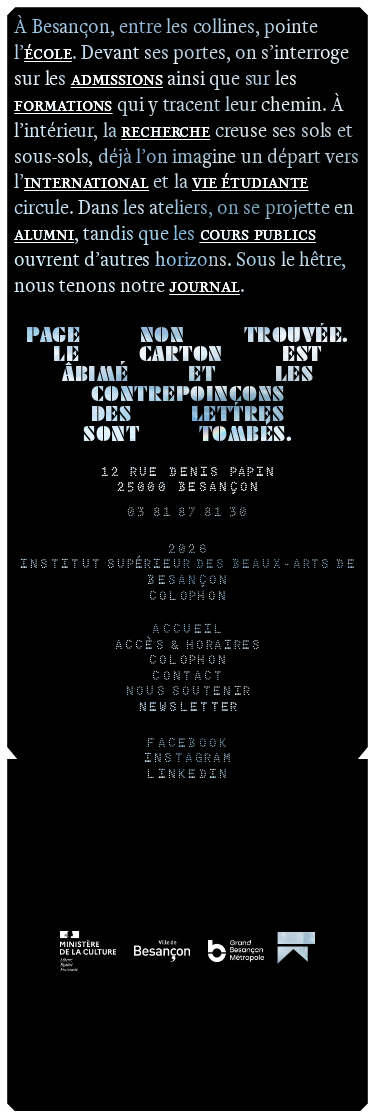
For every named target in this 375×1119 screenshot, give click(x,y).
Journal (204, 285)
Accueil (187, 630)
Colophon (187, 597)
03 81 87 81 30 (187, 513)
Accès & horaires (188, 646)
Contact (187, 677)
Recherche (165, 130)
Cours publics (258, 233)
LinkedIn (187, 775)
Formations (63, 104)
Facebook (187, 744)
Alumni (43, 233)
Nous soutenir (188, 692)
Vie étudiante (250, 181)
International (86, 181)
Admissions (117, 78)
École (48, 52)
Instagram (188, 759)
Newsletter (188, 708)
